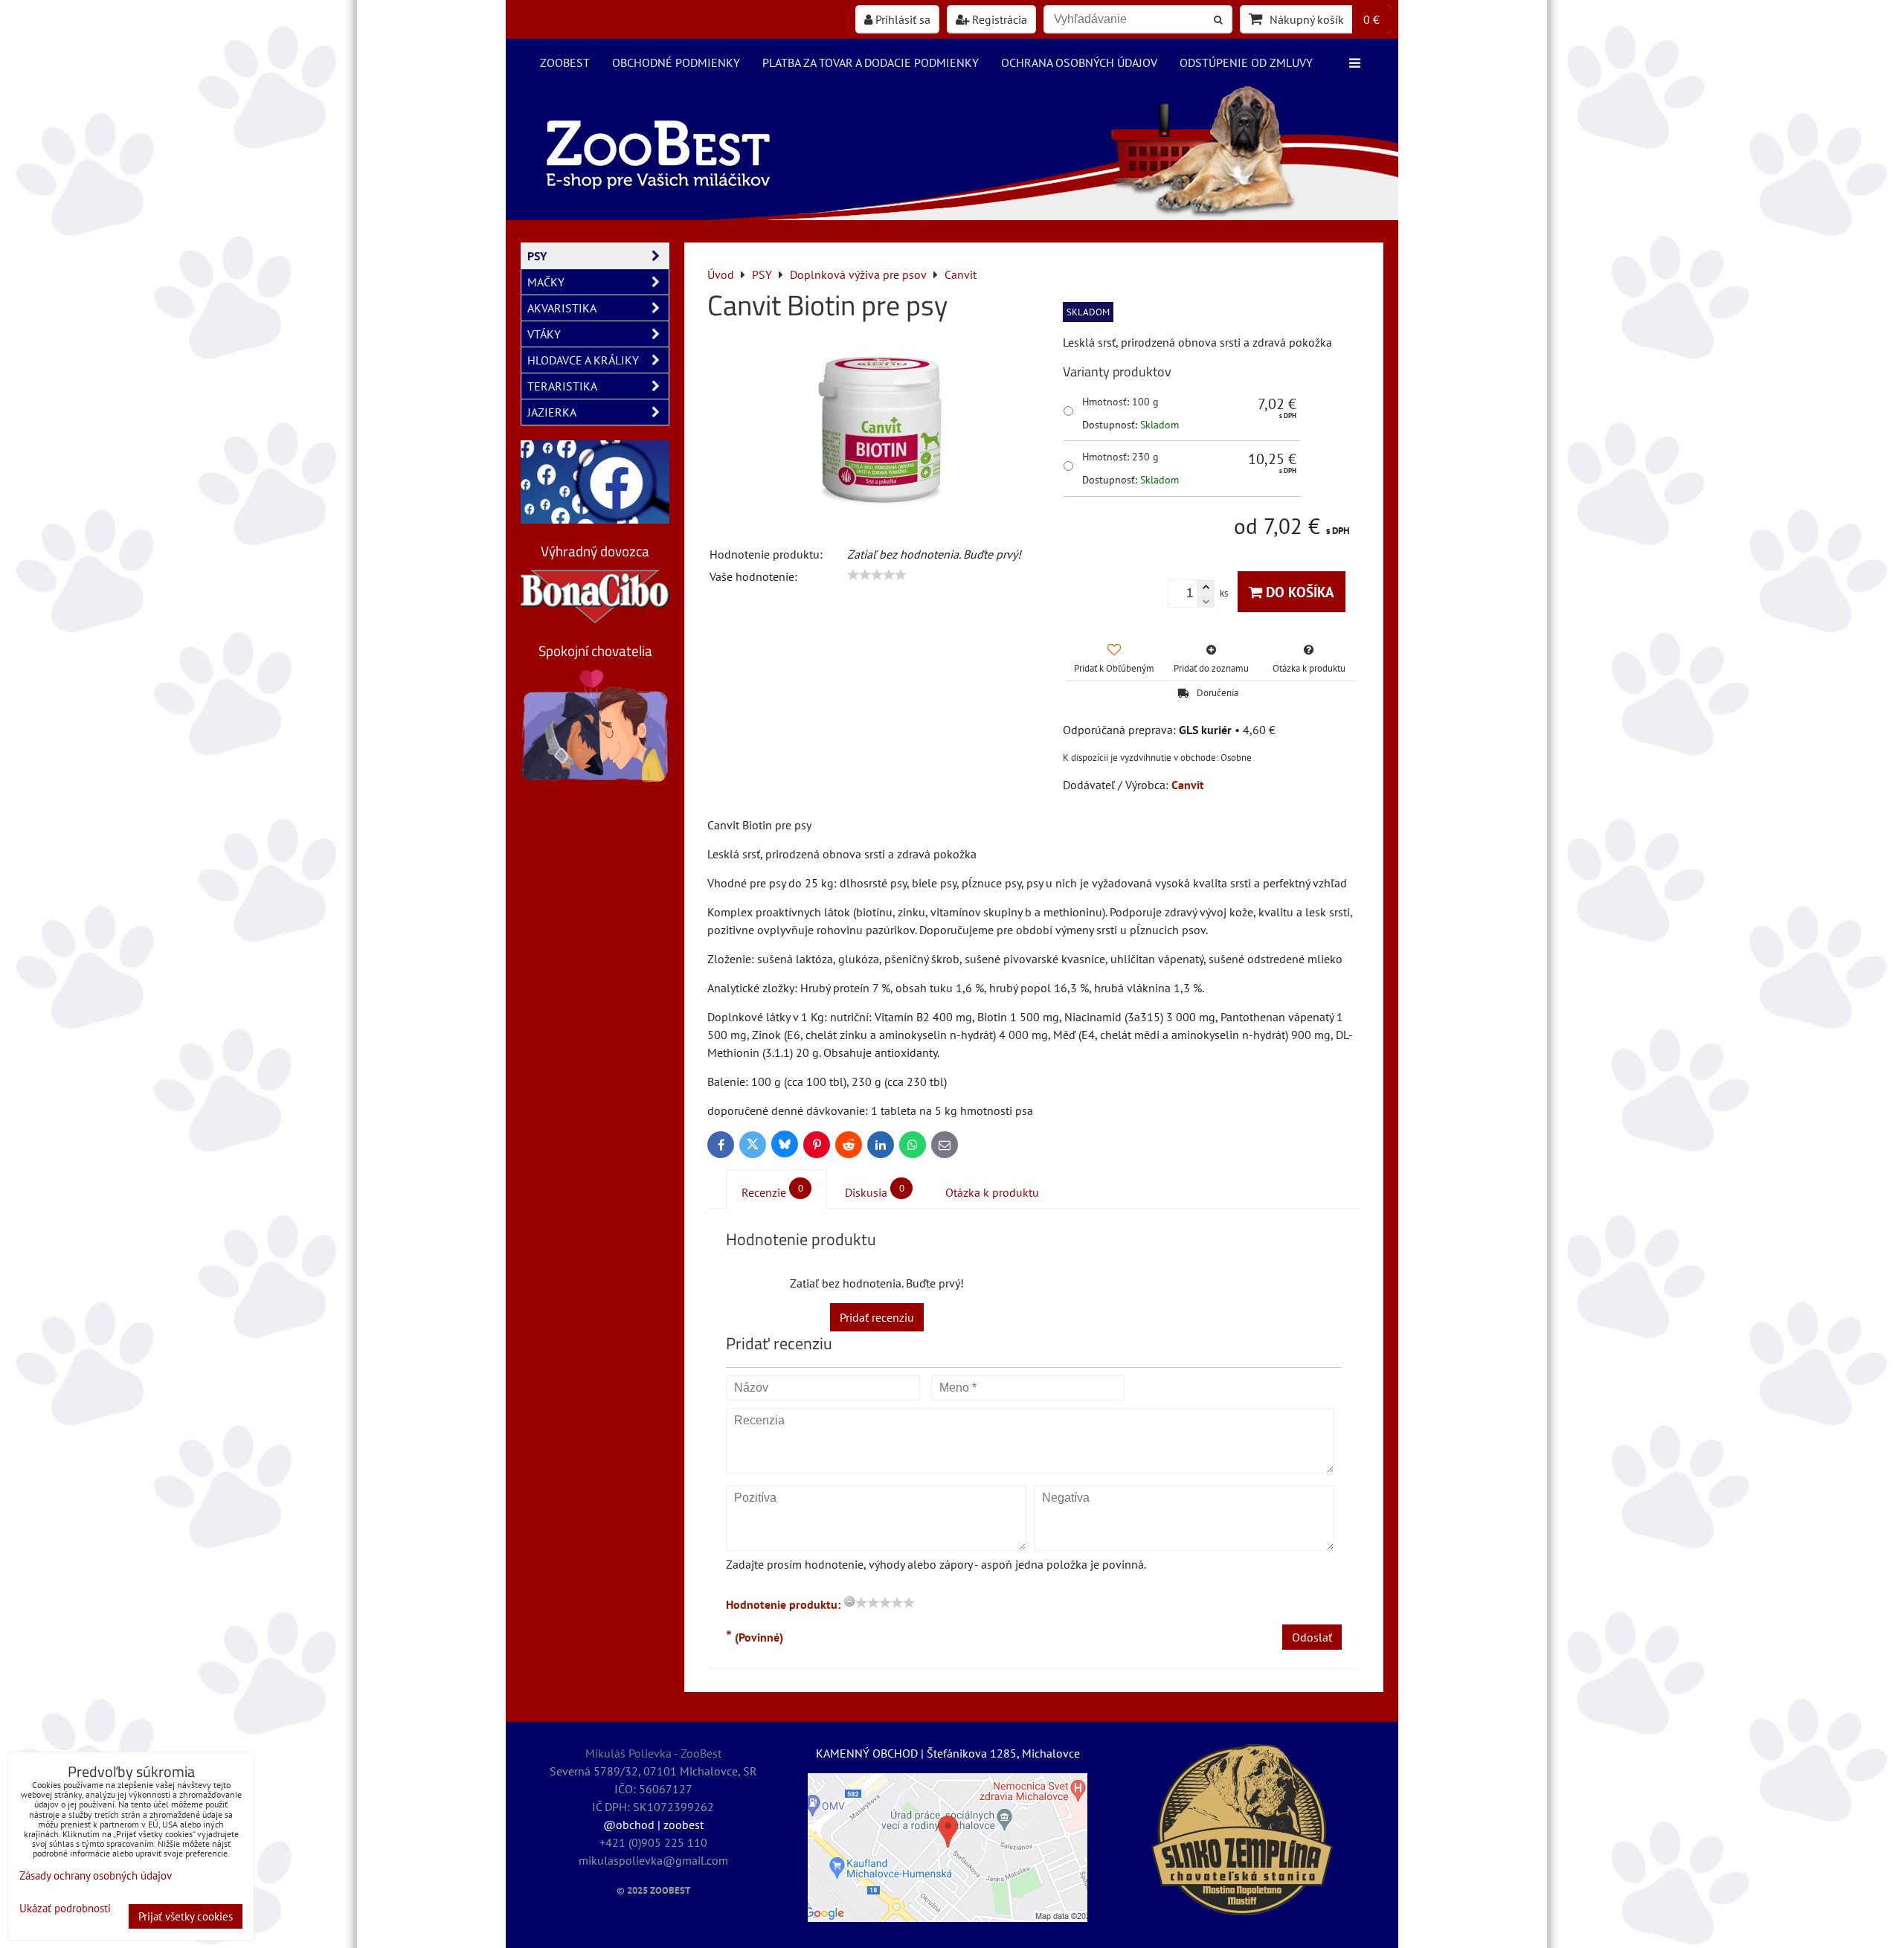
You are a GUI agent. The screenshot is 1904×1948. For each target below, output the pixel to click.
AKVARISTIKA (562, 308)
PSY (537, 256)
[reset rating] (849, 1601)
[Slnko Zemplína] (1242, 1830)
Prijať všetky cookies (186, 1916)
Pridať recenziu (877, 1317)
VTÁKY (544, 334)
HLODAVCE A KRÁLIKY (583, 360)
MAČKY (546, 282)
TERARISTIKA (562, 386)
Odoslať (1312, 1637)
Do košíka (1298, 592)
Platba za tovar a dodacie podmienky (871, 62)
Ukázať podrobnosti (65, 1909)
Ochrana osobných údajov (1079, 62)
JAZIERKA (552, 412)
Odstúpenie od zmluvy (1246, 62)
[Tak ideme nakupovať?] (952, 216)
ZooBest (565, 62)
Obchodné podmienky (676, 62)
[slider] (877, 575)
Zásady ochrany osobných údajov (96, 1875)
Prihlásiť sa (901, 19)
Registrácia (998, 19)
